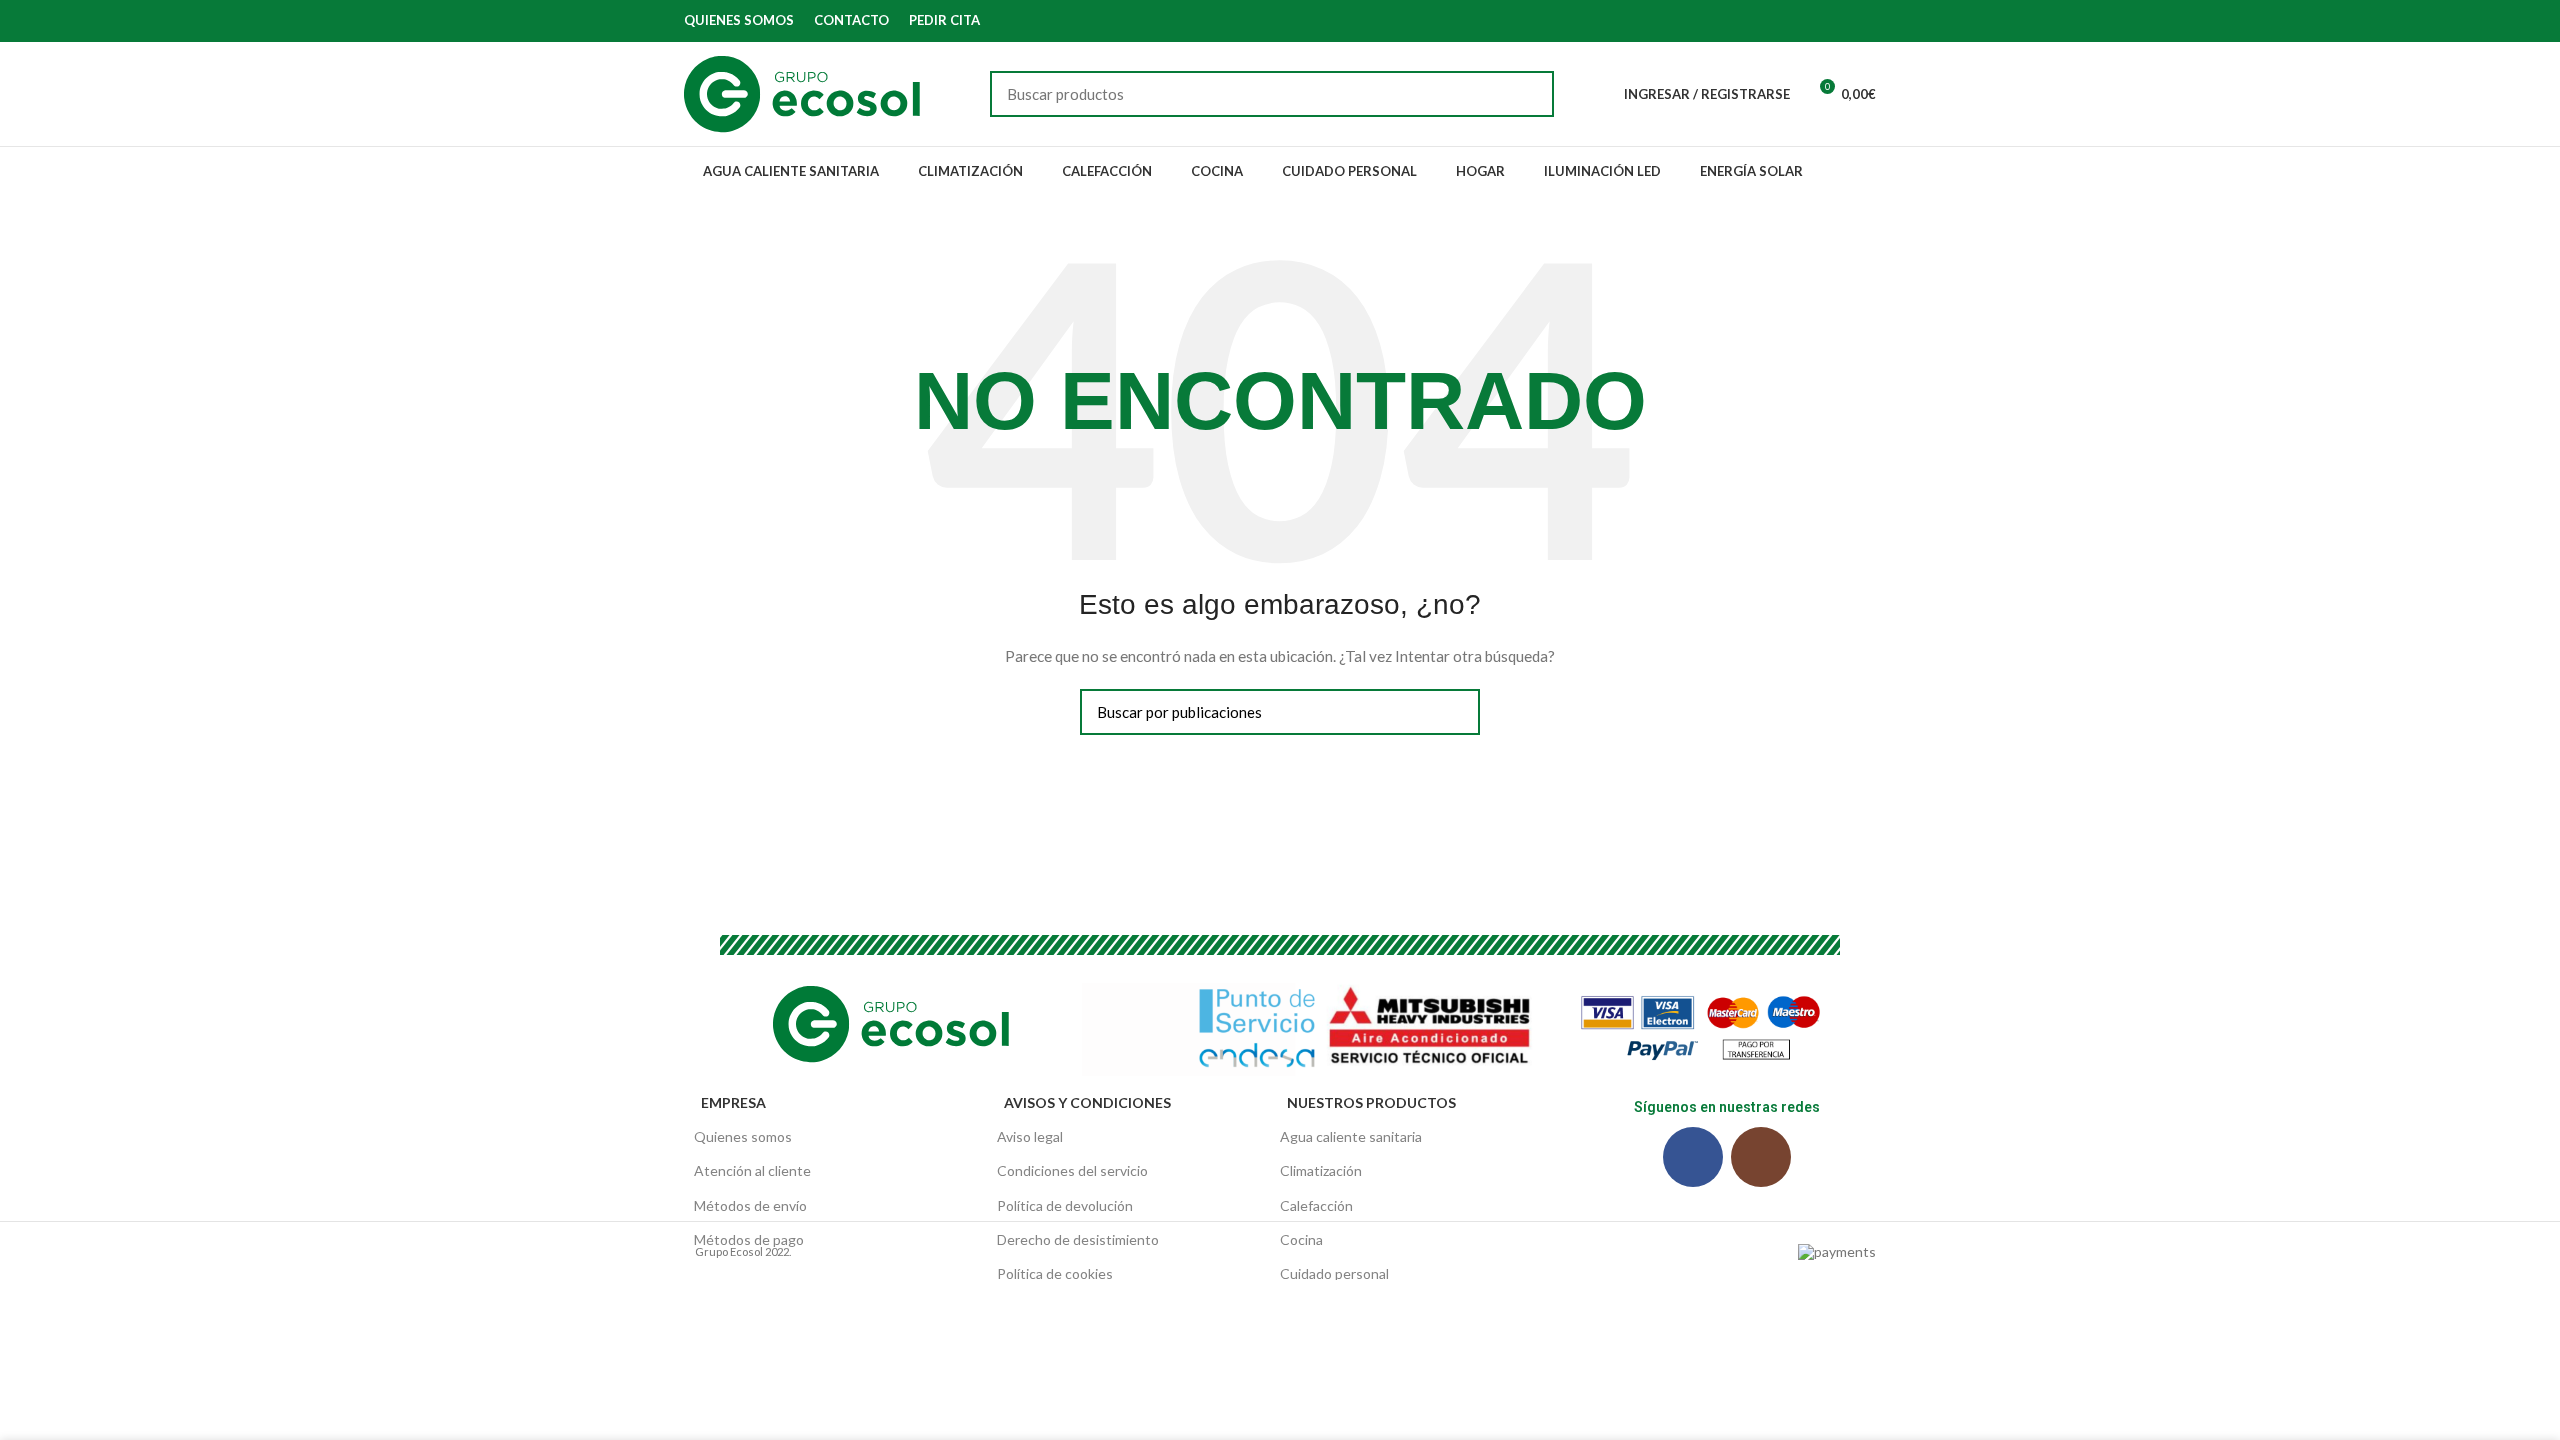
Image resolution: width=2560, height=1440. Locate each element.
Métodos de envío (750, 1205)
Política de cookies (1055, 1273)
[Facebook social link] (1841, 21)
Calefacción (1316, 1205)
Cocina (1301, 1239)
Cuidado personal (1334, 1273)
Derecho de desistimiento (1078, 1239)
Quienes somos (743, 1136)
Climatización (1321, 1170)
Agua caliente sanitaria (1351, 1136)
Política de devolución (1065, 1205)
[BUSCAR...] (1527, 94)
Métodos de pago (749, 1239)
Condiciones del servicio (1072, 1170)
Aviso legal (1030, 1136)
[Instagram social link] (1864, 21)
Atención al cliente (752, 1170)
